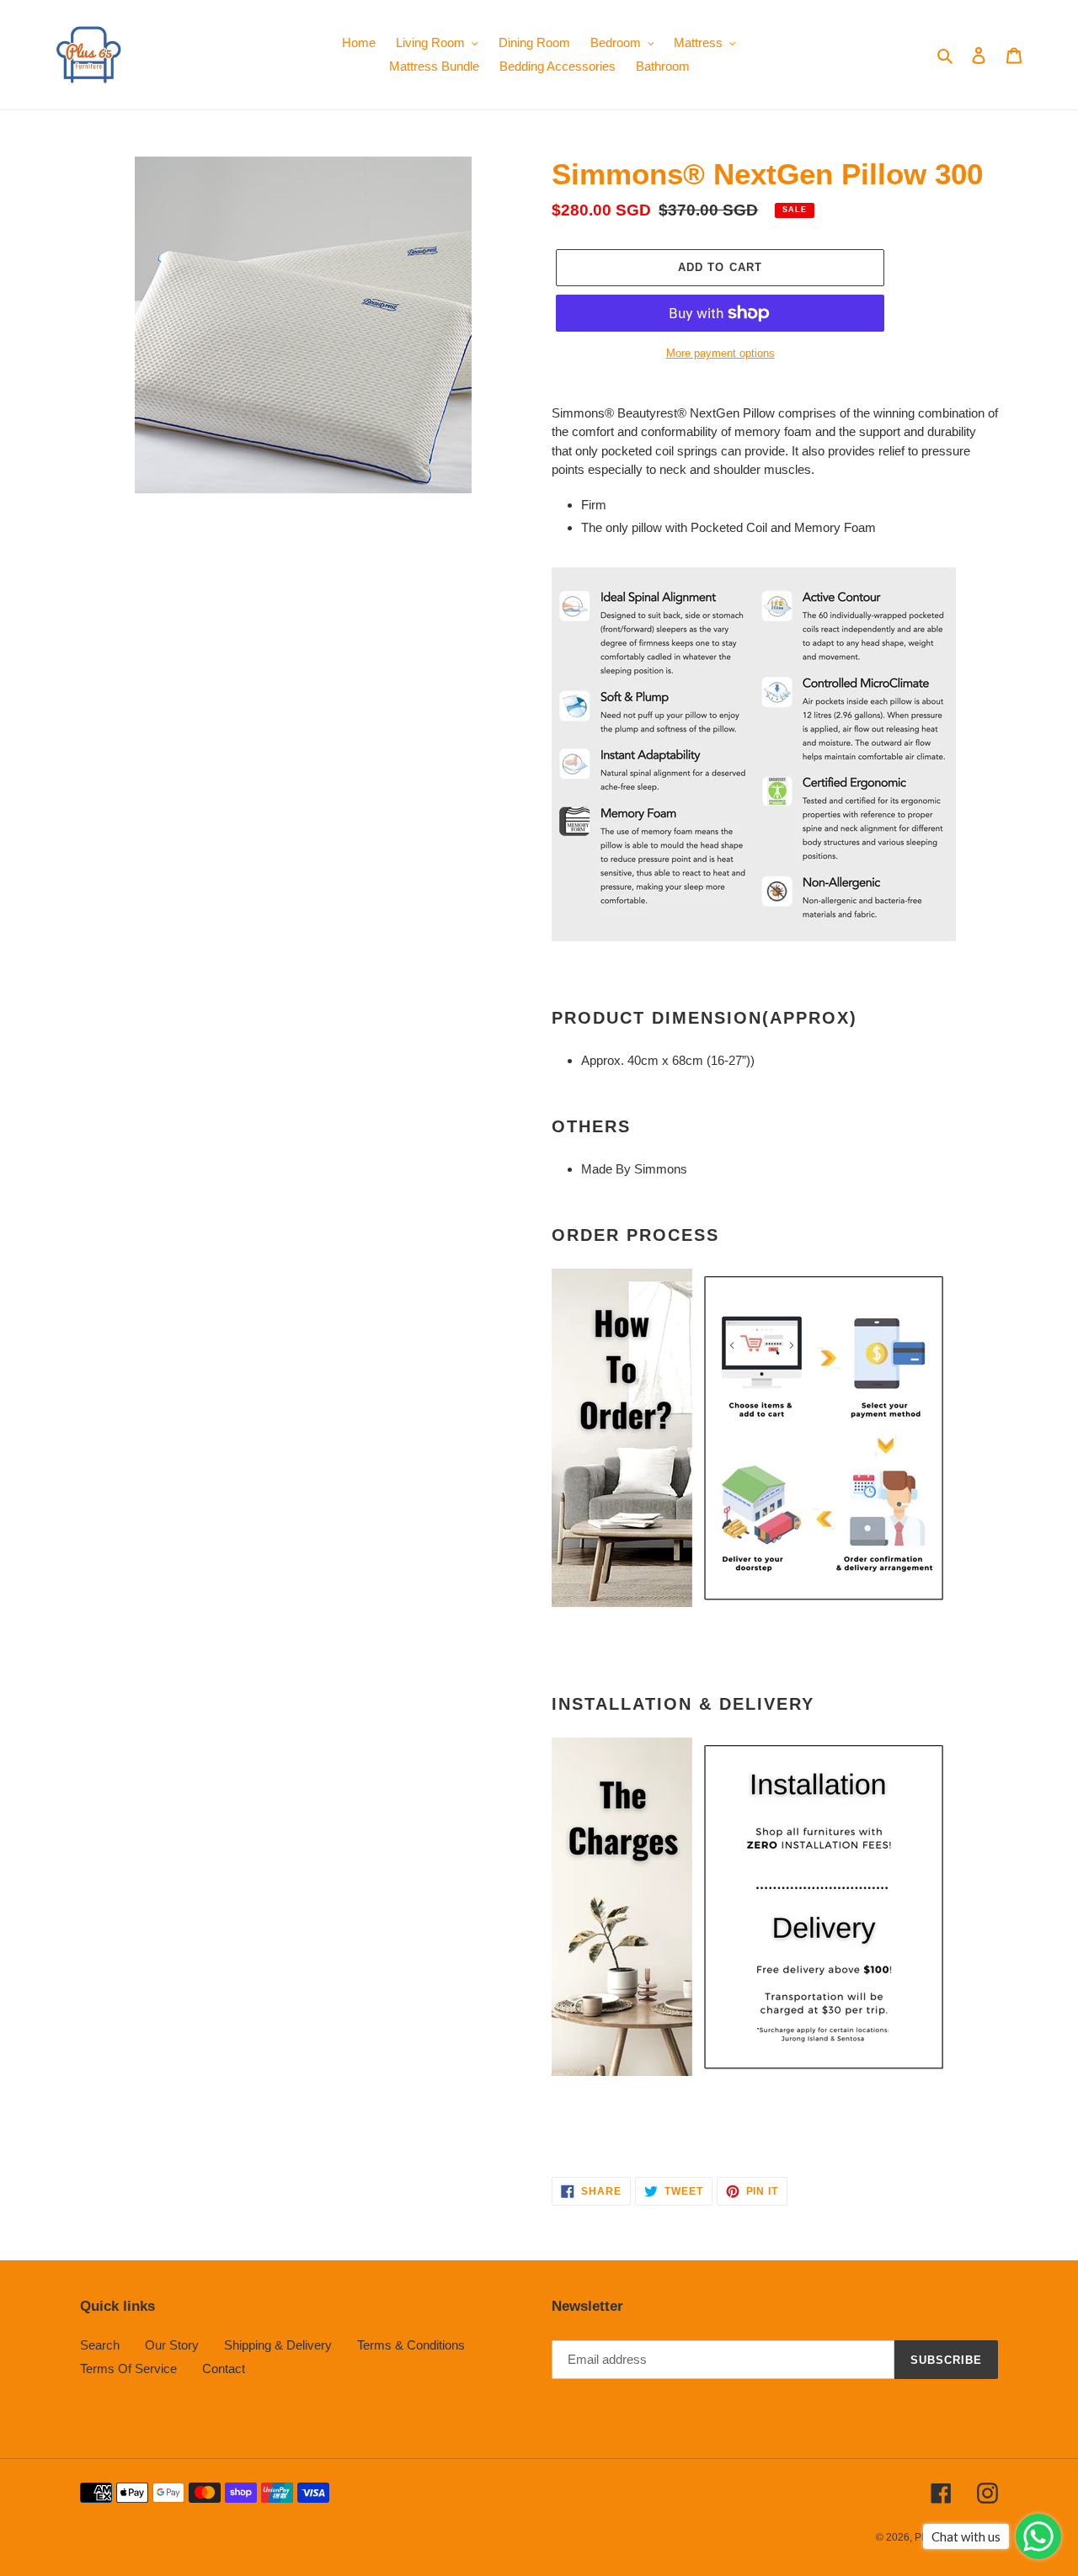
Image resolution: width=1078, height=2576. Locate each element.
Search (100, 2345)
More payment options (720, 353)
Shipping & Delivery (278, 2345)
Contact (224, 2368)
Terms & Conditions (411, 2345)
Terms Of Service (128, 2368)
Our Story (172, 2345)
